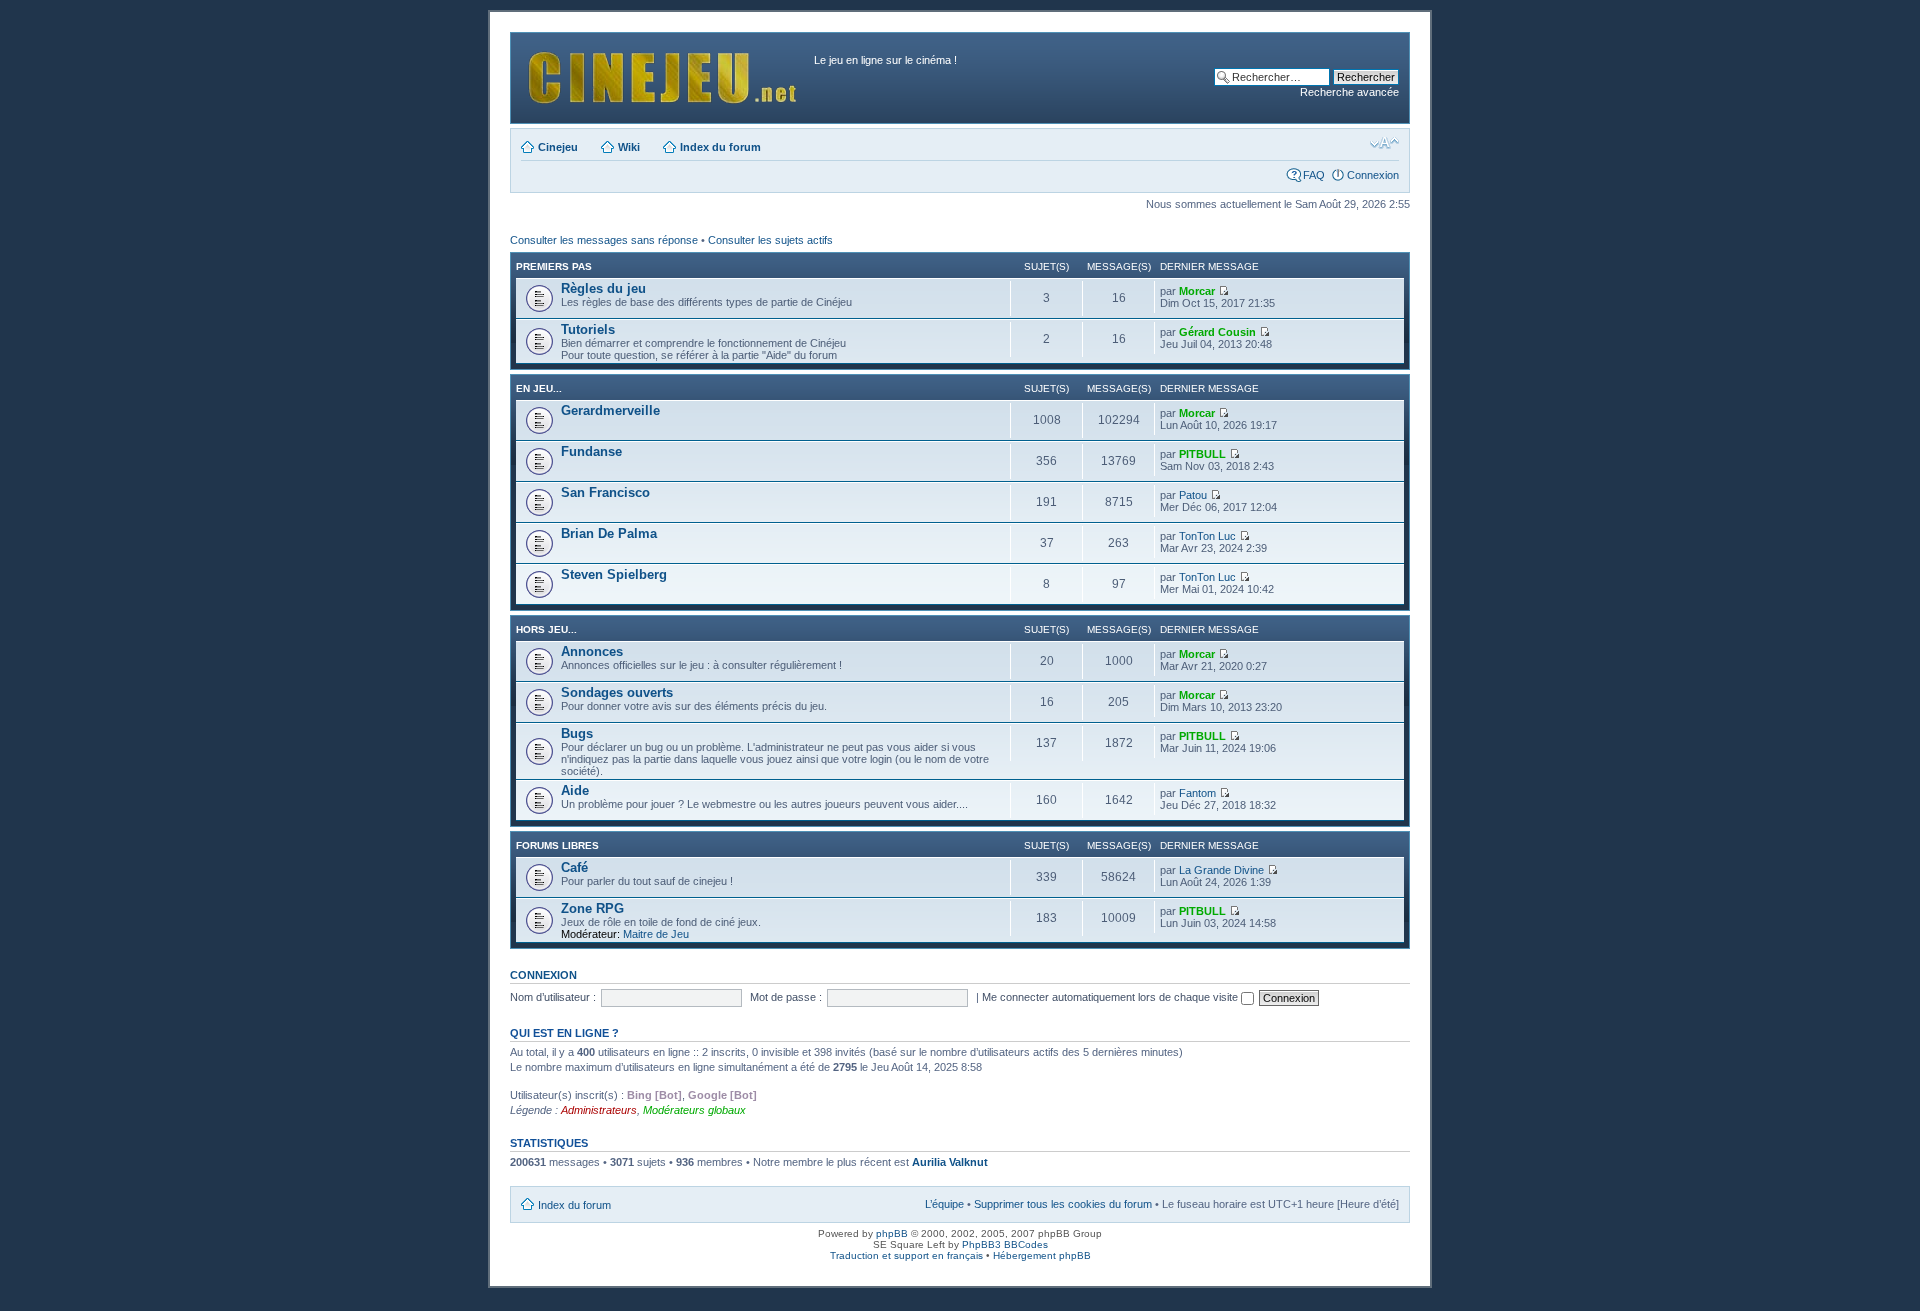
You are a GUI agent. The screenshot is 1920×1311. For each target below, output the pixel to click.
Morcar (1197, 291)
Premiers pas (554, 266)
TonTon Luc (1207, 536)
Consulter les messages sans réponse (604, 240)
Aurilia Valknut (950, 1162)
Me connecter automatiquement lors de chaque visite (1111, 997)
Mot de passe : (786, 997)
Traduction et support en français (906, 1255)
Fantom (1197, 793)
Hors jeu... (546, 629)
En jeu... (539, 388)
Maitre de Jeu (656, 934)
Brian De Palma (609, 533)
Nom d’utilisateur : (553, 997)
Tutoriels (588, 329)
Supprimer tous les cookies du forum (1063, 1204)
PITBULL (1202, 454)
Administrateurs (599, 1110)
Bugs (577, 733)
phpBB (892, 1233)
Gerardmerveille (610, 410)
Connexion (1373, 175)
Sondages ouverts (617, 692)
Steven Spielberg (614, 574)
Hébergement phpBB (1042, 1255)
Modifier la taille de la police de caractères (1384, 143)
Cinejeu (558, 147)
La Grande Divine (1221, 870)
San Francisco (605, 492)
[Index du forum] (665, 72)
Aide (575, 790)
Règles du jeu (603, 288)
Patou (1193, 495)
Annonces (592, 651)
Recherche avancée (1349, 92)
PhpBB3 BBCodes (1005, 1244)
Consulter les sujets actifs (770, 240)
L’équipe (944, 1204)
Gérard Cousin (1217, 332)
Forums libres (557, 845)
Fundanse (591, 451)
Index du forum (720, 147)
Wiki (629, 147)
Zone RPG (592, 908)
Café (574, 867)
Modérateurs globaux (694, 1110)
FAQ (1314, 175)
